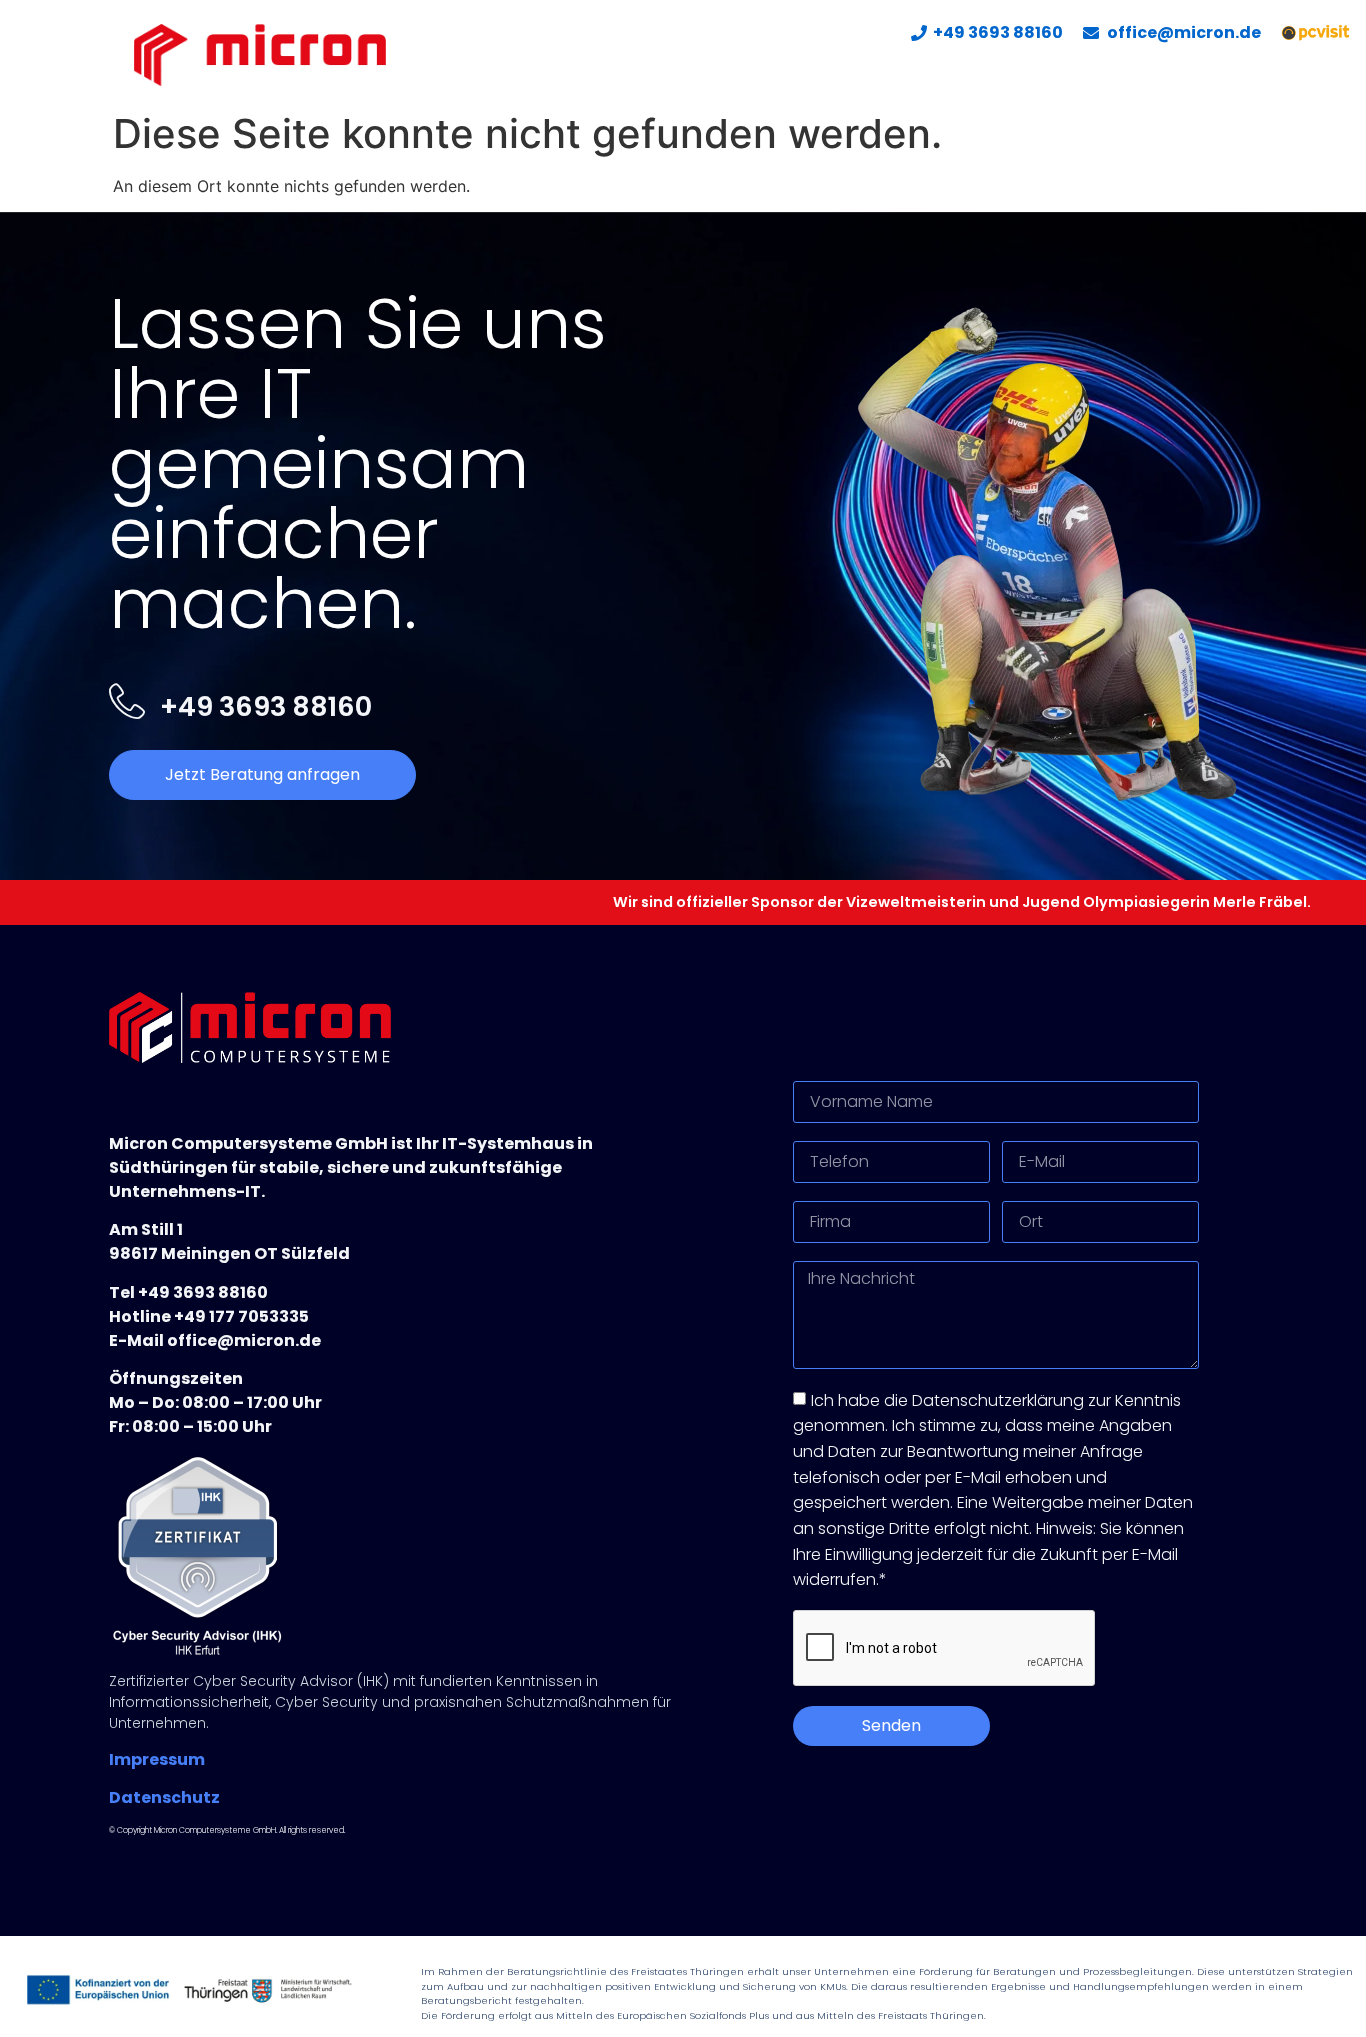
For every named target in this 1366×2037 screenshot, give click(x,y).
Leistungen (839, 74)
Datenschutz (164, 1797)
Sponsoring (1198, 74)
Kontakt (1315, 74)
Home (739, 74)
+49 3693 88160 (998, 32)
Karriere (1081, 74)
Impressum (157, 1759)
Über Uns (977, 74)
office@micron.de (1184, 32)
